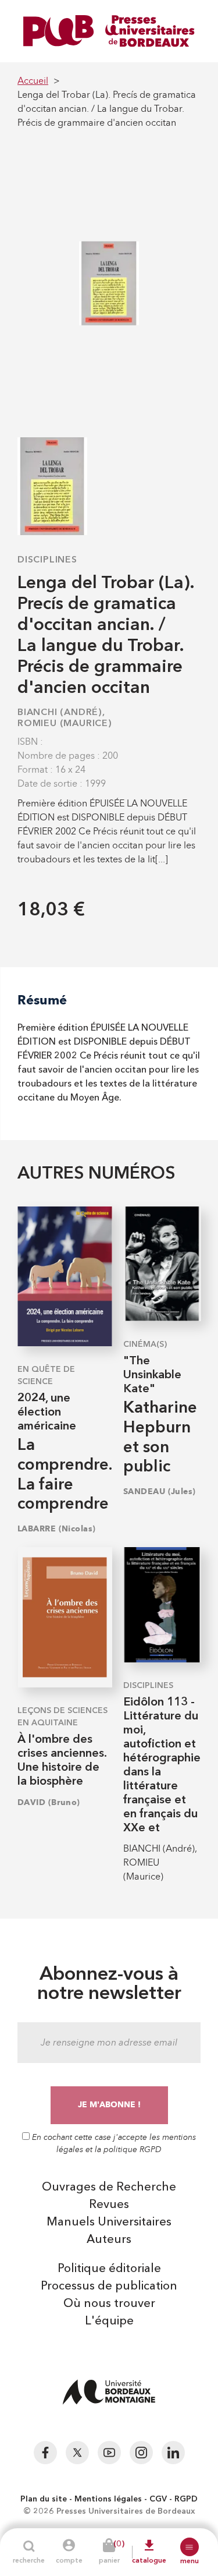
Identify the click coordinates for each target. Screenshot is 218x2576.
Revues (109, 2205)
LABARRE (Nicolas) (56, 1529)
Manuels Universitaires (109, 2223)
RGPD (186, 2499)
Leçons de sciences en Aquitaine (62, 1717)
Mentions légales (108, 2499)
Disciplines (47, 560)
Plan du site (44, 2499)
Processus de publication (109, 2287)
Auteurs (109, 2240)
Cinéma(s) (145, 1344)
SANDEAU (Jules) (160, 1492)
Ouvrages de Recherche (109, 2188)
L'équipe (109, 2322)
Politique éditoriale (109, 2269)
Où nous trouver (109, 2304)
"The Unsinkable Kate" (152, 1375)
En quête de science (46, 1376)
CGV (158, 2499)
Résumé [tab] (42, 1000)
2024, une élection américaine (47, 1413)
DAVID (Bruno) (49, 1802)
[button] (190, 2547)
